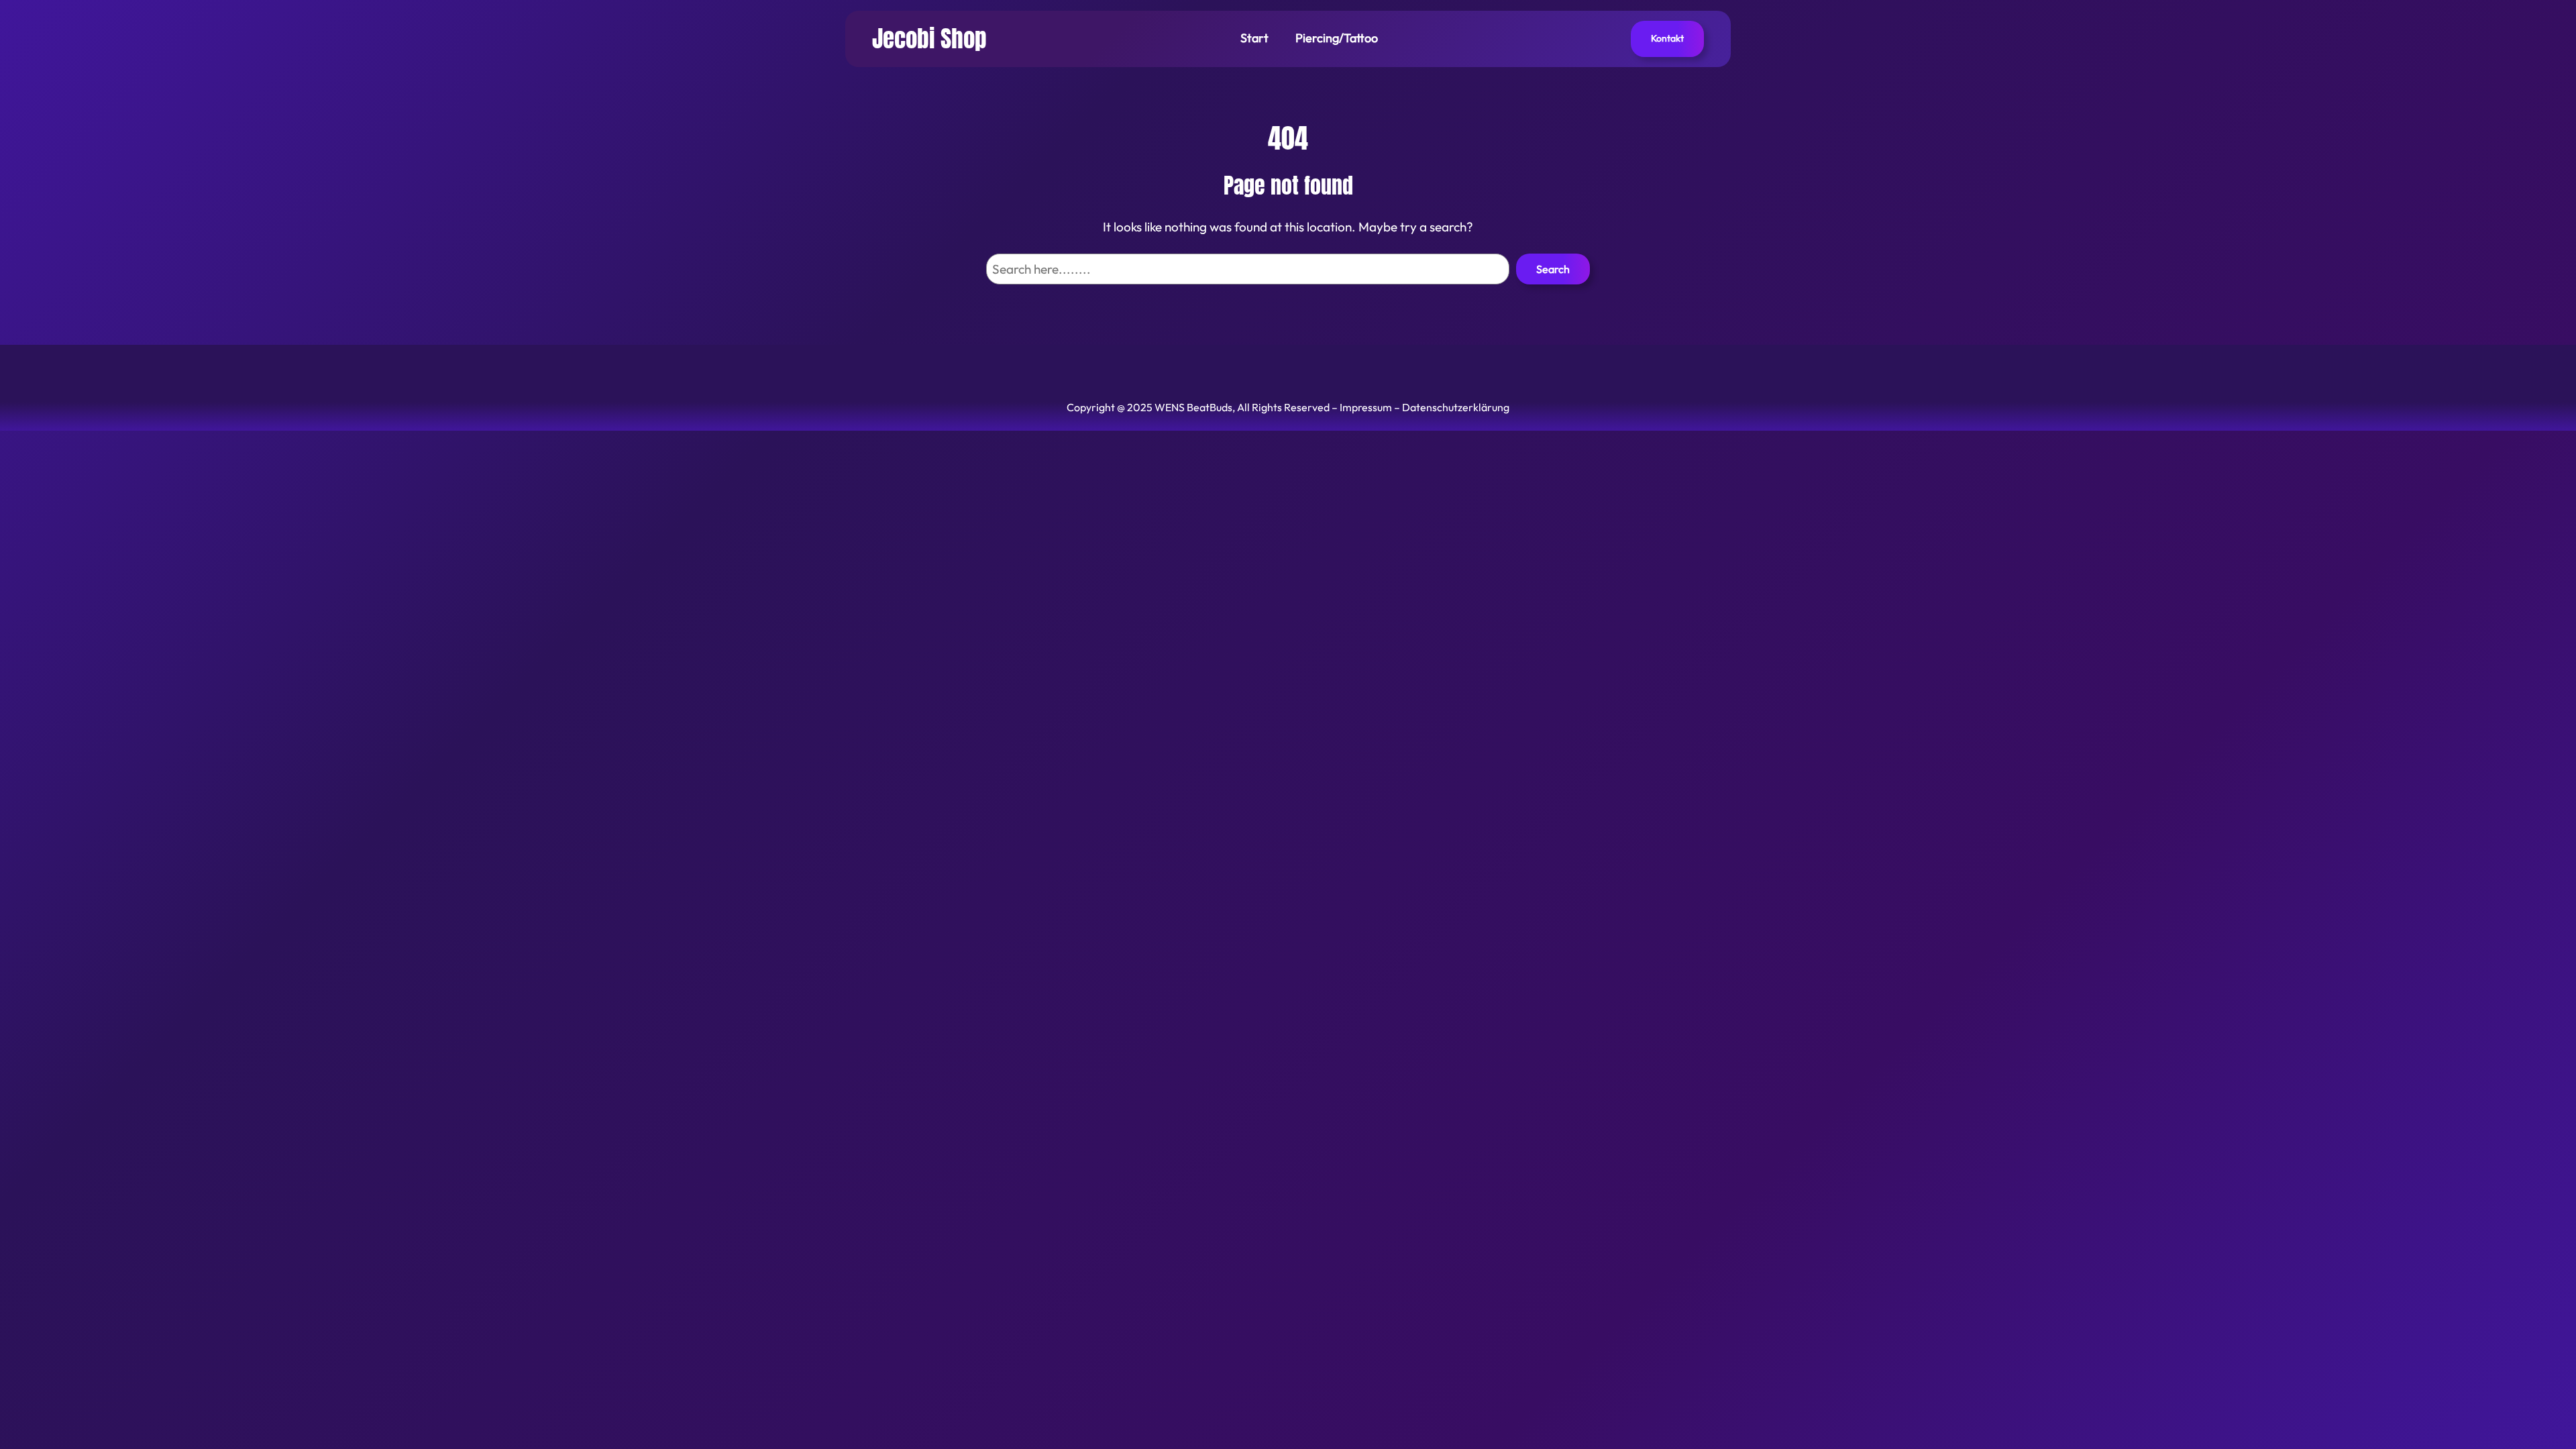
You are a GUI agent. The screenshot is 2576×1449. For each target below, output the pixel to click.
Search (1553, 269)
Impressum (1366, 407)
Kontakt (1667, 38)
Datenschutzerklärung (1456, 407)
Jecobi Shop (929, 39)
